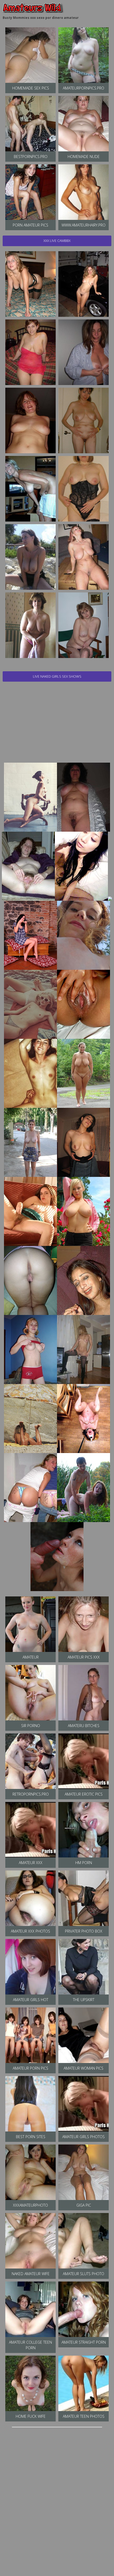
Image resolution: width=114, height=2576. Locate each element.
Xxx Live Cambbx (57, 241)
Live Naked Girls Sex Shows (57, 676)
